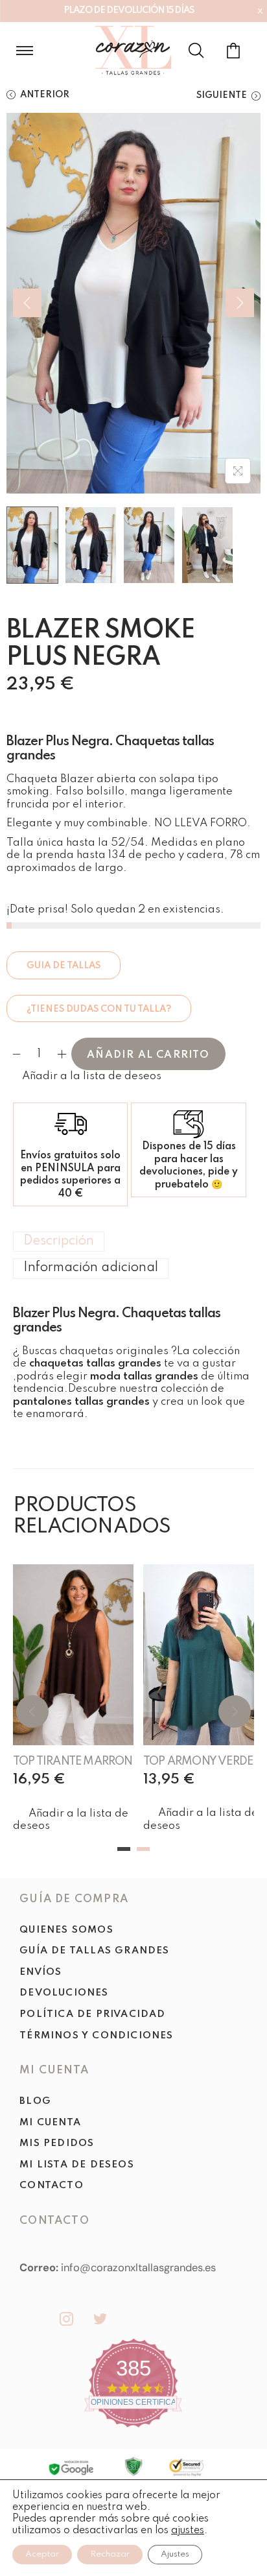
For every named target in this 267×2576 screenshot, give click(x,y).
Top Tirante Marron (73, 1761)
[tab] (133, 1242)
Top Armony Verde (198, 1761)
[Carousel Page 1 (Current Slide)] (124, 1849)
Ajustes (175, 2554)
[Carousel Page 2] (143, 1849)
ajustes (188, 2531)
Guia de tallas (64, 966)
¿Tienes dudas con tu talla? (99, 1009)
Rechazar (110, 2554)
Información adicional (91, 1268)
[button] (84, 1077)
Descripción (59, 1241)
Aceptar (42, 2554)
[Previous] (27, 303)
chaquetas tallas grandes (95, 1364)
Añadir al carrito (148, 1055)
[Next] (240, 303)
